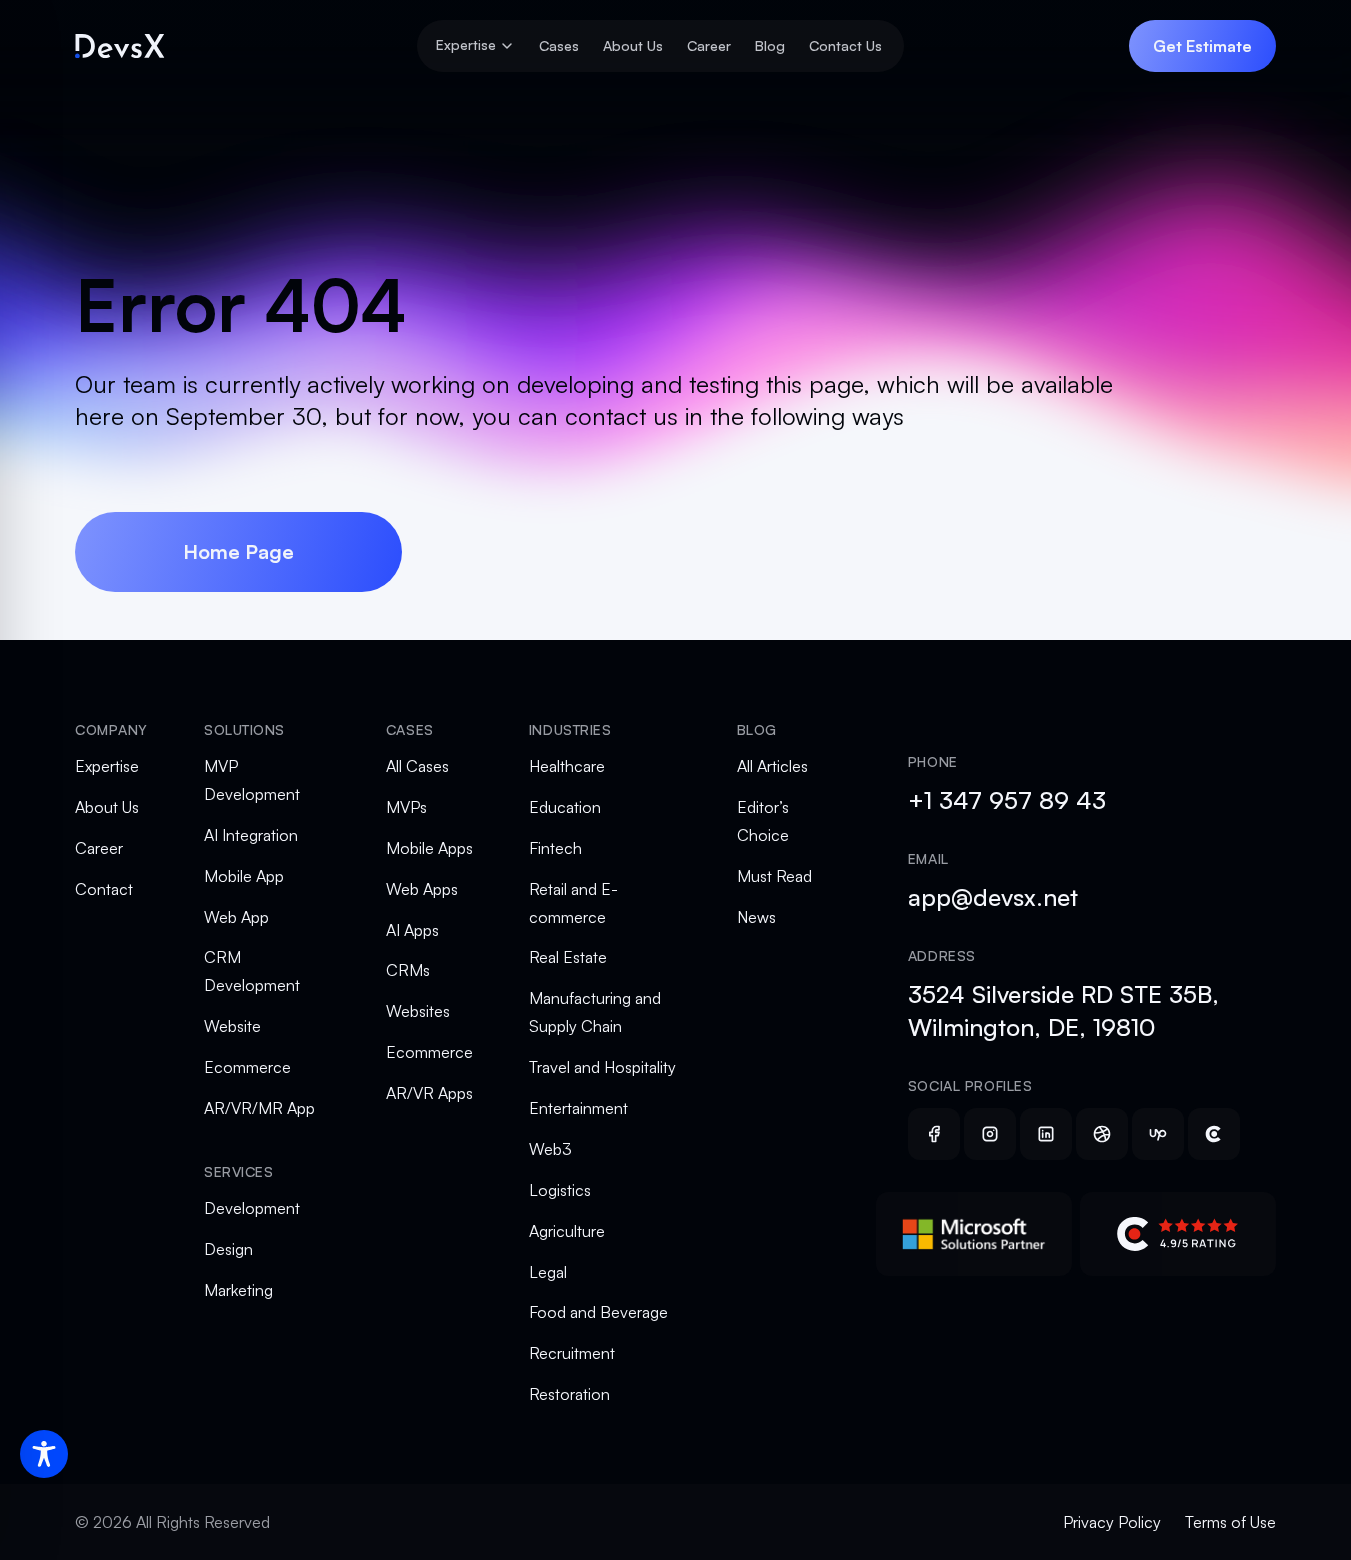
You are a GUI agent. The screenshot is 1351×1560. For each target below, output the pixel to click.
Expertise (107, 766)
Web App (236, 917)
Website (232, 1026)
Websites (418, 1011)
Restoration (569, 1394)
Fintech (555, 848)
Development (252, 1208)
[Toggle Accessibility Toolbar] (44, 1454)
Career (709, 45)
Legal (548, 1272)
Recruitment (572, 1353)
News (756, 917)
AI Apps (412, 930)
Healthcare (567, 766)
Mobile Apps (429, 848)
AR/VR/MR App (259, 1108)
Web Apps (422, 889)
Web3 (550, 1149)
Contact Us (845, 45)
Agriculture (567, 1231)
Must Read (774, 876)
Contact (104, 889)
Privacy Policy (1112, 1522)
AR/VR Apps (429, 1093)
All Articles (772, 766)
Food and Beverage (598, 1312)
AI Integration (251, 835)
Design (228, 1249)
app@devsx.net (993, 897)
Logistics (560, 1190)
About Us (633, 45)
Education (565, 807)
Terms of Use (1230, 1522)
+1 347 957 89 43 (1007, 800)
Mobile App (244, 876)
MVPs (406, 807)
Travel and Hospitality (602, 1067)
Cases (559, 45)
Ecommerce (247, 1067)
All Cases (417, 766)
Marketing (238, 1290)
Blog (770, 45)
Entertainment (578, 1108)
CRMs (408, 970)
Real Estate (568, 957)
